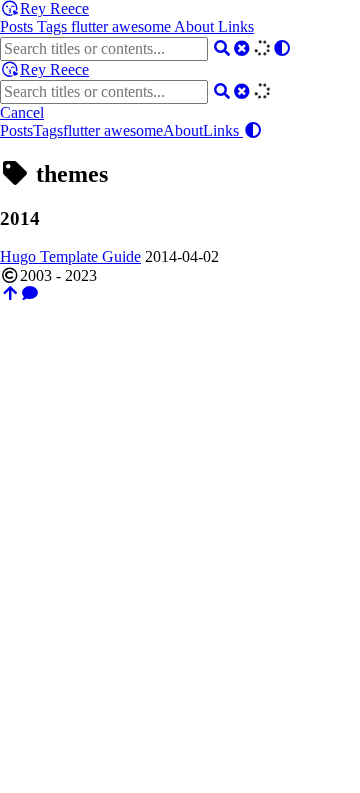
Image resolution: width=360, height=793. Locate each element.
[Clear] (242, 48)
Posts (18, 26)
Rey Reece (54, 8)
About (196, 26)
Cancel (22, 112)
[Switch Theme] (282, 48)
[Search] (222, 48)
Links (236, 26)
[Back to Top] (10, 293)
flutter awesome (122, 26)
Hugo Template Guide (70, 256)
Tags (54, 26)
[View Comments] (30, 293)
